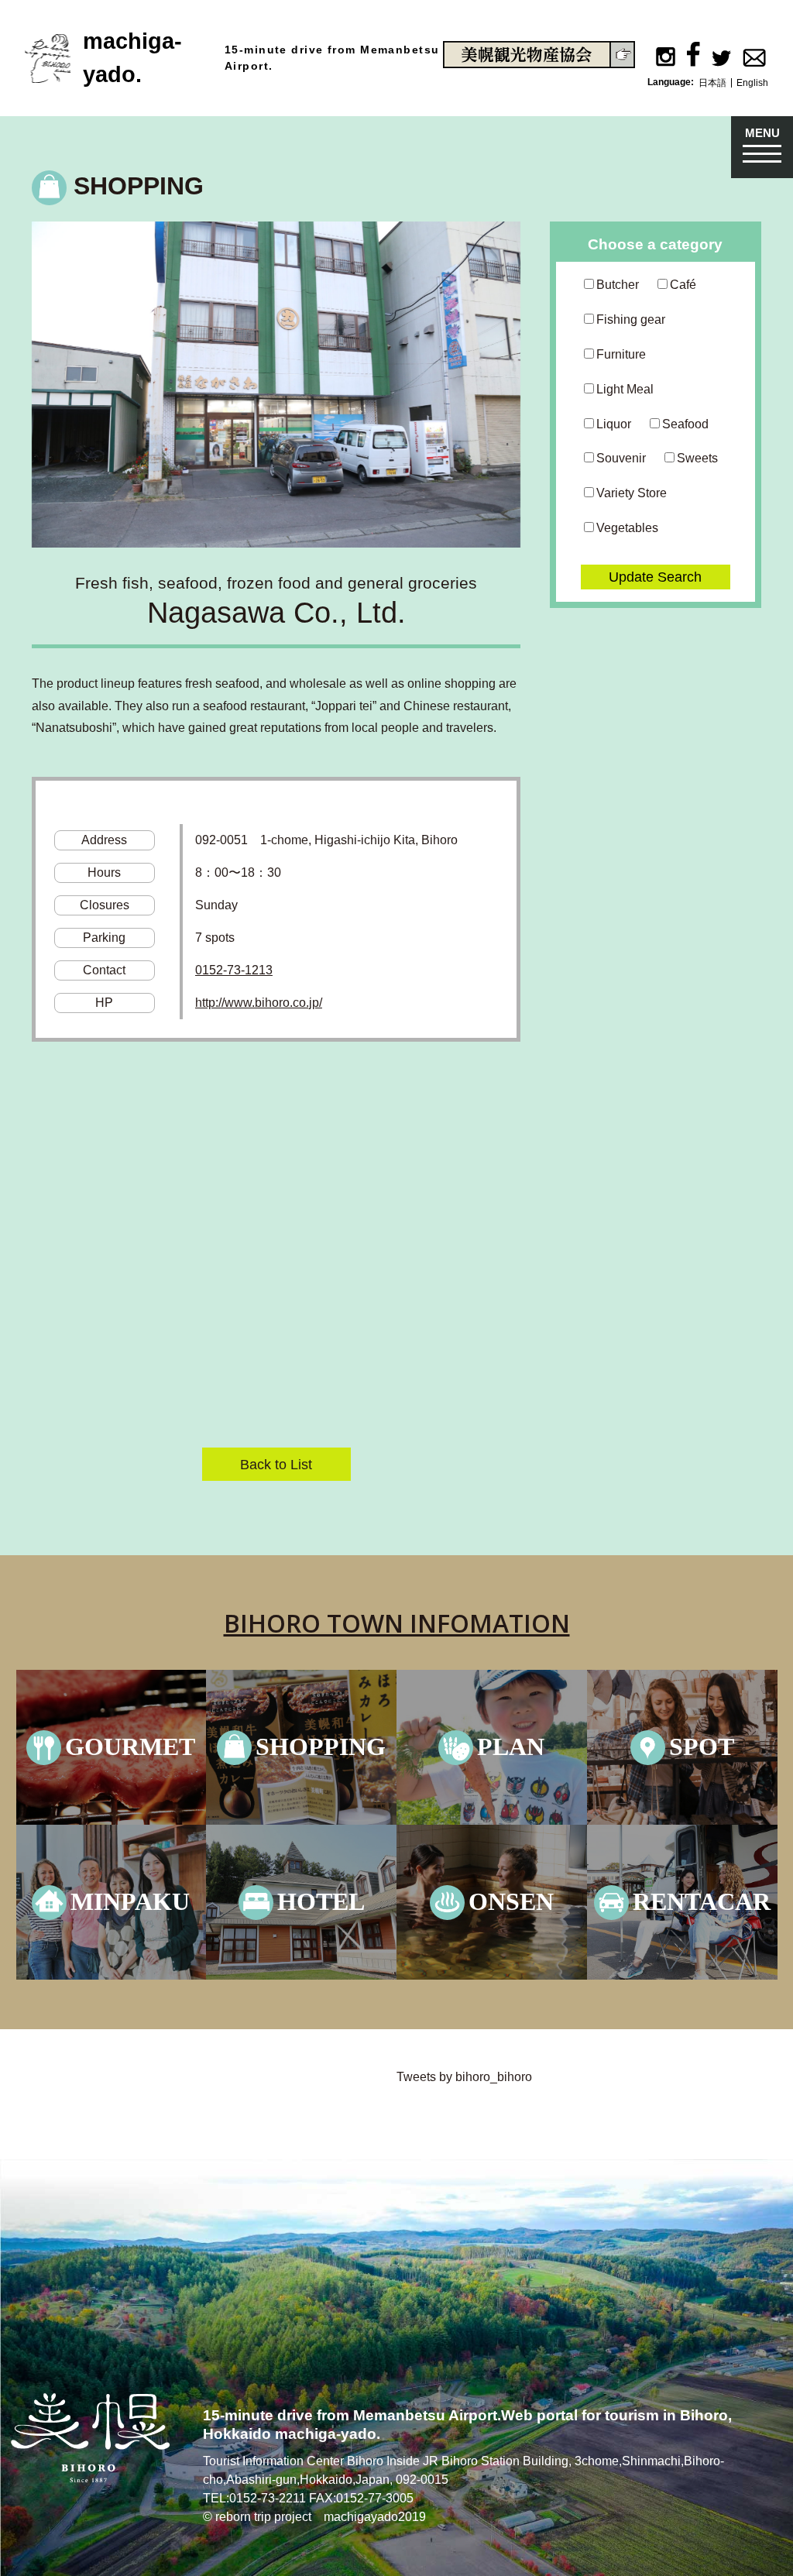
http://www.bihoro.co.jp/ (259, 1003)
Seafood (685, 424)
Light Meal (625, 389)
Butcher (618, 285)
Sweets (697, 458)
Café (683, 285)
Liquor (614, 424)
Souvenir (621, 458)
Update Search (655, 577)
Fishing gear (631, 319)
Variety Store (632, 493)
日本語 (712, 83)
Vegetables (627, 528)
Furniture (621, 354)
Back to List (276, 1464)
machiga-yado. (132, 58)
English (752, 83)
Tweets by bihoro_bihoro (464, 2077)
